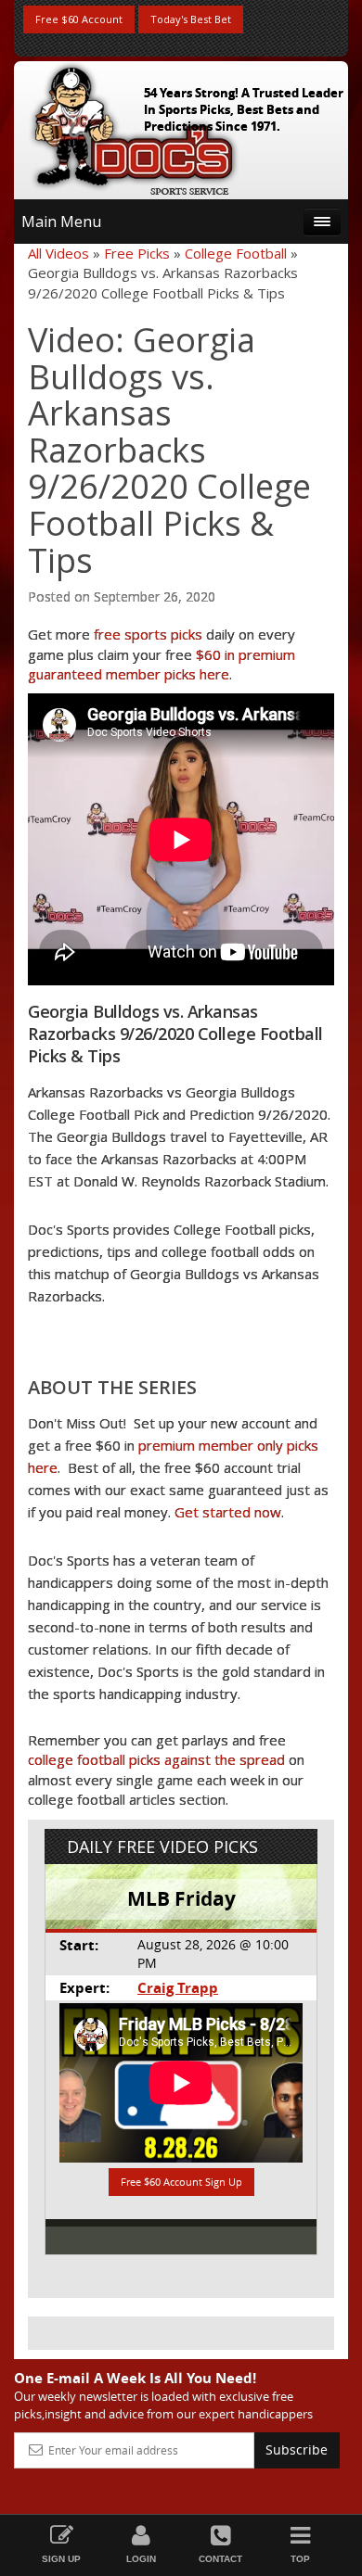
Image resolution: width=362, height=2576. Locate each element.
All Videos (58, 253)
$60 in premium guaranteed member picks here (162, 664)
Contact (220, 2559)
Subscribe (297, 2449)
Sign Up (61, 2559)
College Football (236, 253)
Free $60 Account (79, 19)
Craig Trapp (178, 1988)
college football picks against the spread (156, 1759)
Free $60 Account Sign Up (181, 2182)
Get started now (228, 1512)
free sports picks (148, 634)
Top (300, 2559)
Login (141, 2559)
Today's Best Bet (191, 19)
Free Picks (137, 253)
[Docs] (134, 126)
